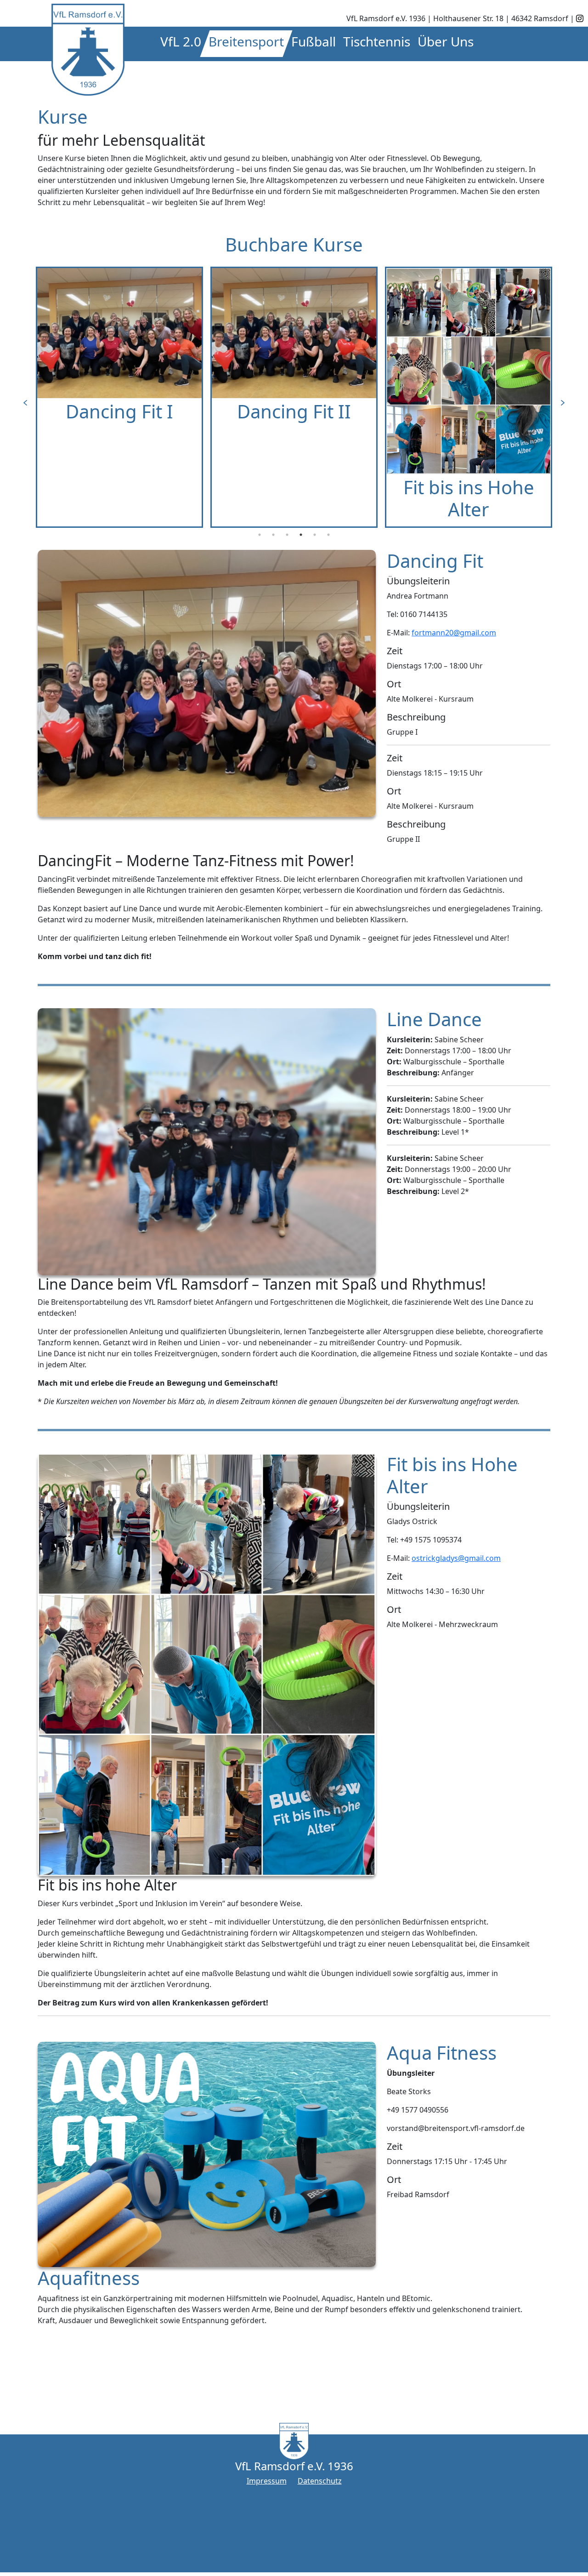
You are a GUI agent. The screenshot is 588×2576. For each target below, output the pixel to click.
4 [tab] (301, 535)
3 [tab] (287, 535)
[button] (181, 44)
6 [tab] (328, 535)
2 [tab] (273, 535)
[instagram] (580, 18)
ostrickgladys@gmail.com (456, 1558)
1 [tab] (260, 535)
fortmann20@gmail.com (454, 633)
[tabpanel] (119, 397)
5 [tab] (315, 535)
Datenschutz (320, 2481)
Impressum (267, 2481)
